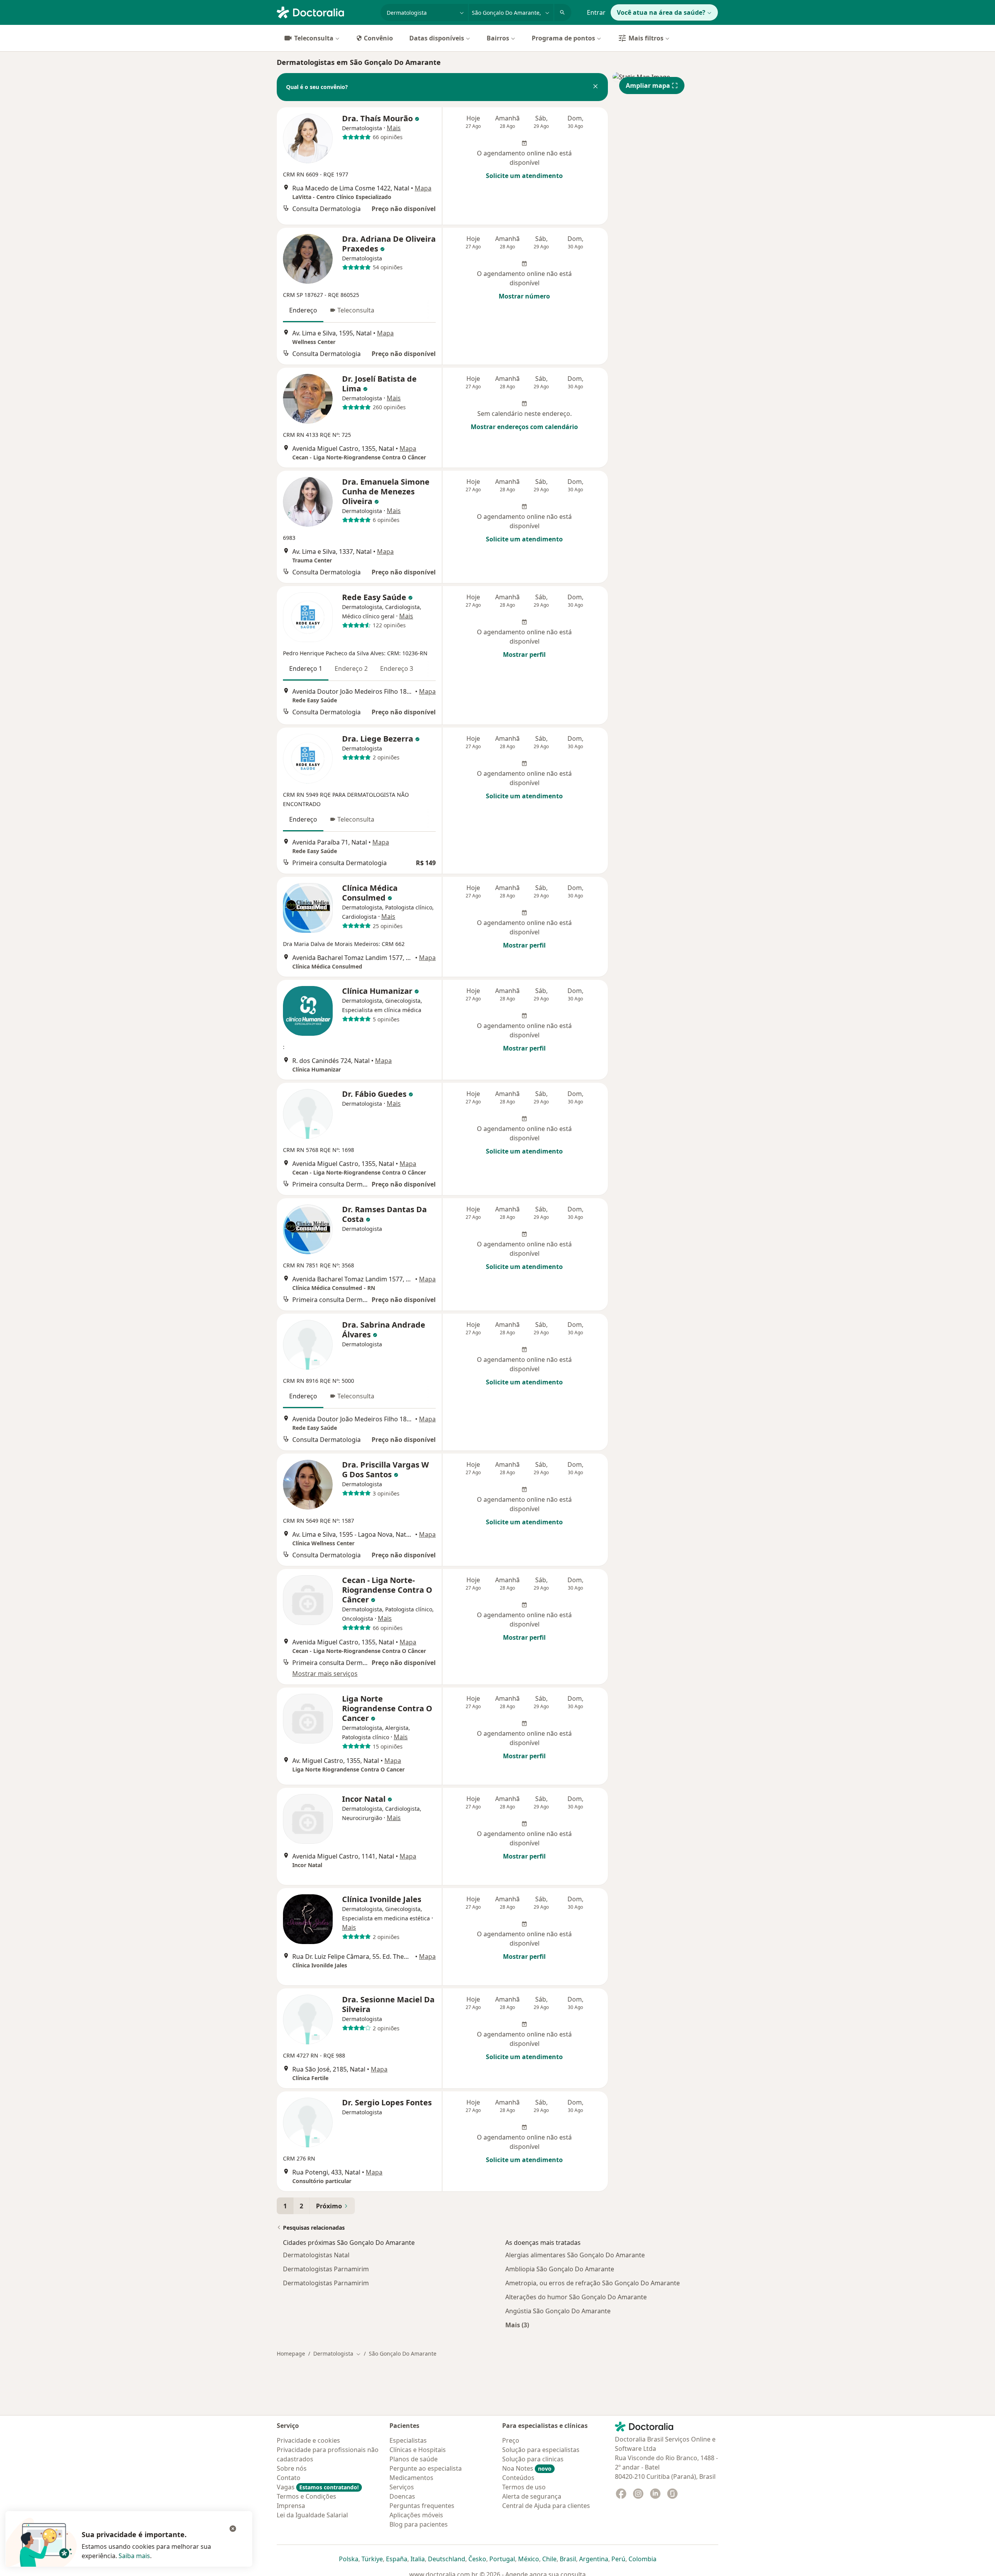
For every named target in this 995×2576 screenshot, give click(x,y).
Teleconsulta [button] (356, 310)
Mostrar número (524, 296)
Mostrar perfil (524, 654)
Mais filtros (646, 38)
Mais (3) (517, 2325)
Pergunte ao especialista (426, 2468)
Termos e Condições (306, 2496)
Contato (289, 2478)
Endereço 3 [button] (397, 668)
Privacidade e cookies (308, 2440)
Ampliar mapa (648, 86)
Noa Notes (527, 2468)
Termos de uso (524, 2487)
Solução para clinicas (533, 2459)
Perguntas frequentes (422, 2506)
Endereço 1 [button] (306, 668)
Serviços (402, 2487)
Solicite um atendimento (524, 176)
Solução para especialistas (541, 2450)
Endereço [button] (303, 310)
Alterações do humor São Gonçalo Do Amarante (576, 2297)
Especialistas (408, 2440)
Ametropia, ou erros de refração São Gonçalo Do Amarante (593, 2283)
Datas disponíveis (437, 38)
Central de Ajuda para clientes (546, 2506)
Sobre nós (292, 2468)
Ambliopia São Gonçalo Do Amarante (560, 2269)
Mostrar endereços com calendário (524, 427)
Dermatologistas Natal (316, 2255)
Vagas (318, 2487)
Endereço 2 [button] (351, 668)
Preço (511, 2440)
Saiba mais (134, 2556)
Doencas (402, 2496)
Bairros (498, 38)
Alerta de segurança (532, 2496)
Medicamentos (411, 2478)
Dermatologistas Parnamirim (326, 2269)
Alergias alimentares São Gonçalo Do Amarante (575, 2255)
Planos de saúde (414, 2459)
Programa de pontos (563, 38)
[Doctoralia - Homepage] (326, 12)
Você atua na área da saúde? (661, 12)
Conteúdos (518, 2478)
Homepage (291, 2353)
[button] (595, 87)
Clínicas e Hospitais (418, 2450)
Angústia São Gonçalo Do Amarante (558, 2311)
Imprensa (291, 2506)
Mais (394, 128)
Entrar (596, 12)
